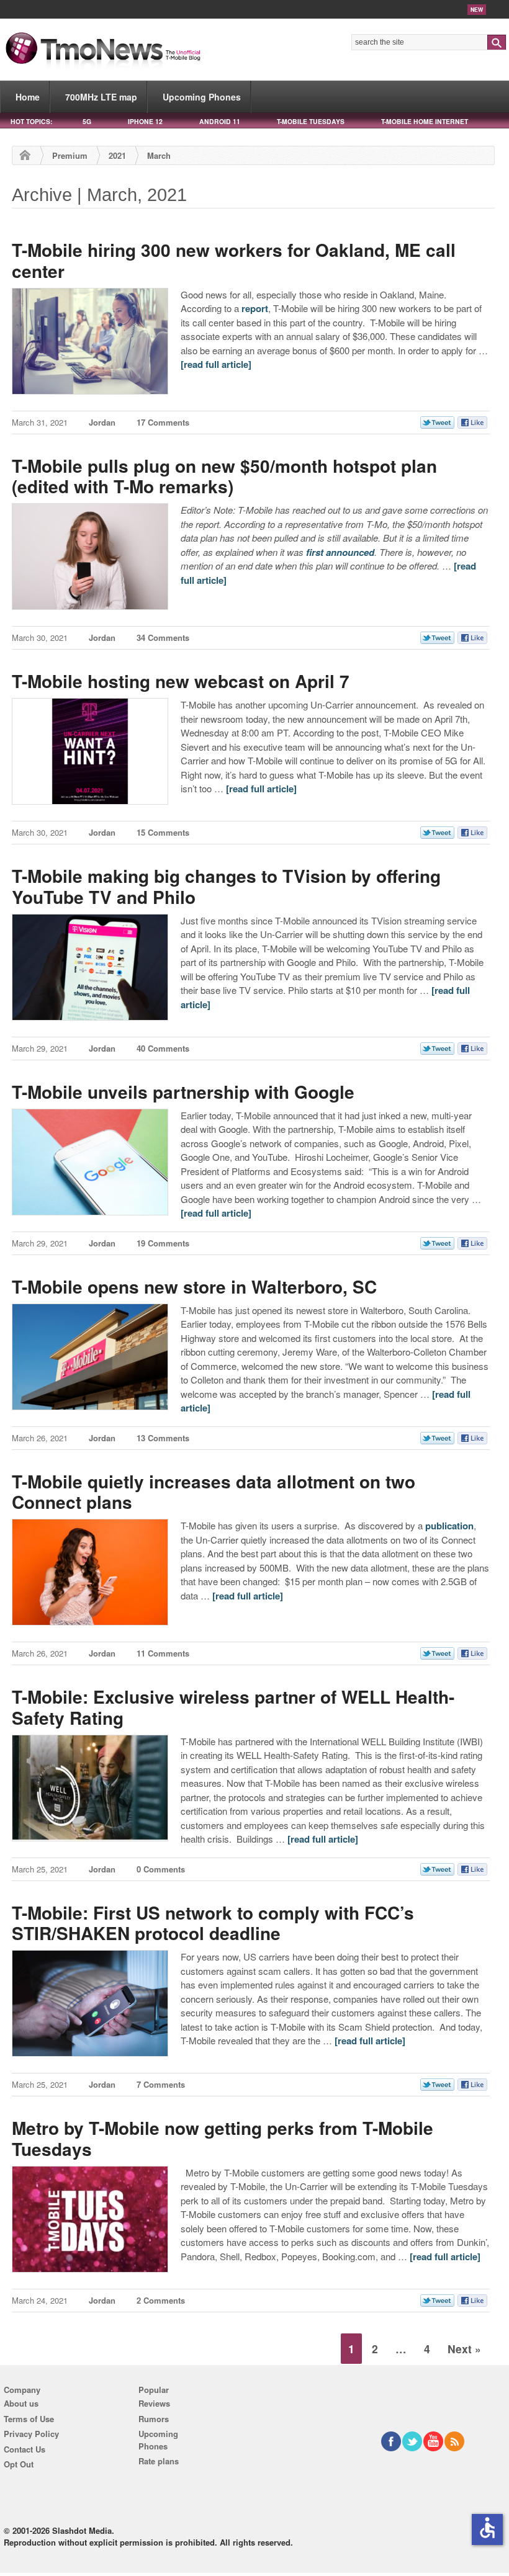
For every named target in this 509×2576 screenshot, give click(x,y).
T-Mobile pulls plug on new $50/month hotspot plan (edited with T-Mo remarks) (224, 476)
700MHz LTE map (101, 97)
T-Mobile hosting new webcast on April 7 (181, 681)
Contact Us (25, 2449)
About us (21, 2403)
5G (87, 121)
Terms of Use (29, 2419)
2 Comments (161, 2300)
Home (28, 97)
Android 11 (220, 121)
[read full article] (216, 364)
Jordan (102, 422)
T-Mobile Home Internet (425, 121)
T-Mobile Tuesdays (311, 121)
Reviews (154, 2403)
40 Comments (163, 1048)
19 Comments (163, 1243)
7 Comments (161, 2084)
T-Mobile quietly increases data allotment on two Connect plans (214, 1492)
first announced (340, 552)
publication (449, 1526)
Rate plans (159, 2461)
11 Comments (163, 1653)
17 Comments (163, 422)
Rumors (154, 2419)
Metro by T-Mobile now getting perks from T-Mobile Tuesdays (223, 2138)
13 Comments (163, 1438)
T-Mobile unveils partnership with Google (183, 1092)
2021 (117, 155)
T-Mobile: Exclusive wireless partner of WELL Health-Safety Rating (233, 1707)
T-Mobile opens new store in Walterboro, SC (194, 1286)
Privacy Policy (31, 2434)
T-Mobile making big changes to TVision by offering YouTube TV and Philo (226, 886)
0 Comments (161, 1869)
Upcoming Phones (202, 97)
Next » (464, 2349)
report (255, 308)
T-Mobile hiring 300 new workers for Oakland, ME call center (234, 260)
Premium (70, 155)
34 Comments (163, 637)
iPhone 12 (145, 121)
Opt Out (19, 2464)
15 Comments (163, 832)
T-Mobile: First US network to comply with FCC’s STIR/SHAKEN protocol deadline (213, 1923)
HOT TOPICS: (31, 121)
